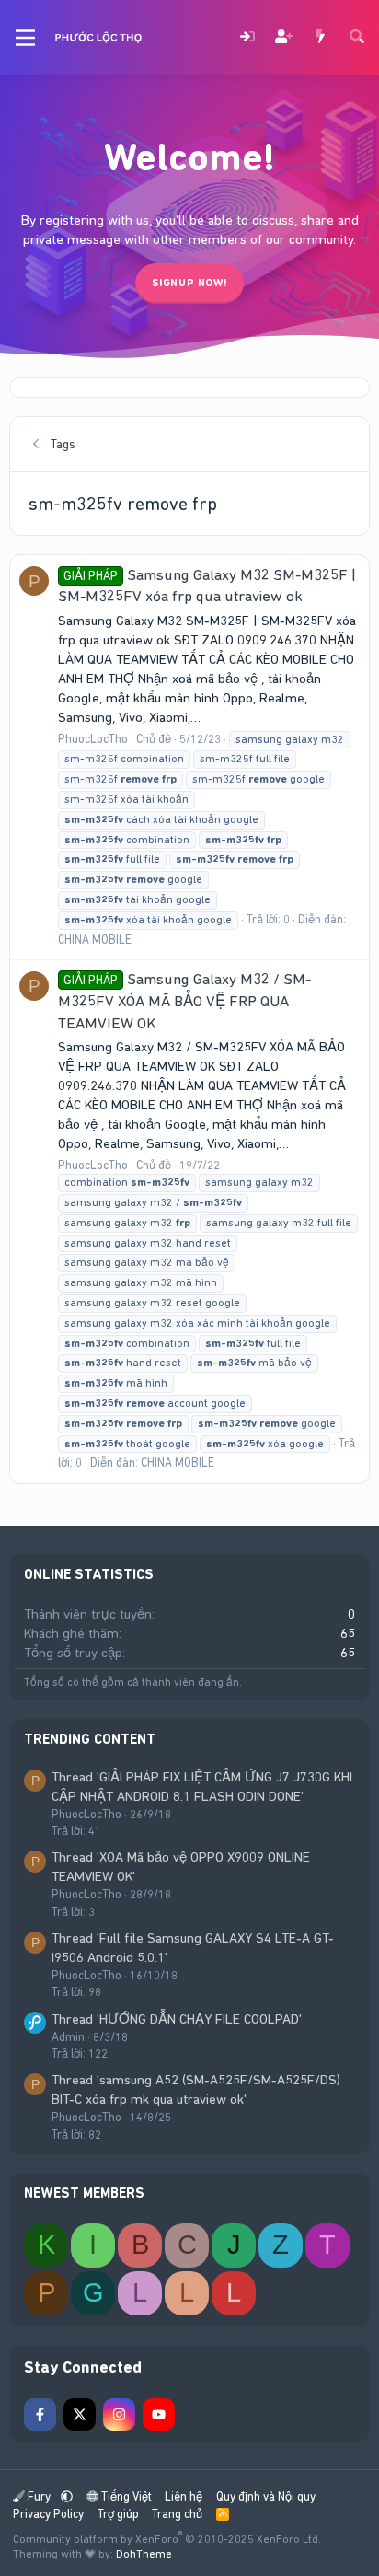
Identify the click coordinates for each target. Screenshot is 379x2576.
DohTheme (144, 2554)
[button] (67, 2496)
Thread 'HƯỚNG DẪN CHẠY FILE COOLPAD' (177, 2019)
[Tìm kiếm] (357, 38)
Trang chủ (177, 2514)
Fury (39, 2496)
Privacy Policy (48, 2514)
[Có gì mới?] (320, 38)
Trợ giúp (118, 2514)
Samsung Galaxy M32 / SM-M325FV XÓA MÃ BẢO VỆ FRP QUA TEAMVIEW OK (184, 1001)
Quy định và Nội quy (266, 2496)
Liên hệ (184, 2496)
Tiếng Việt (125, 2496)
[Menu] (25, 38)
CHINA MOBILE (95, 940)
